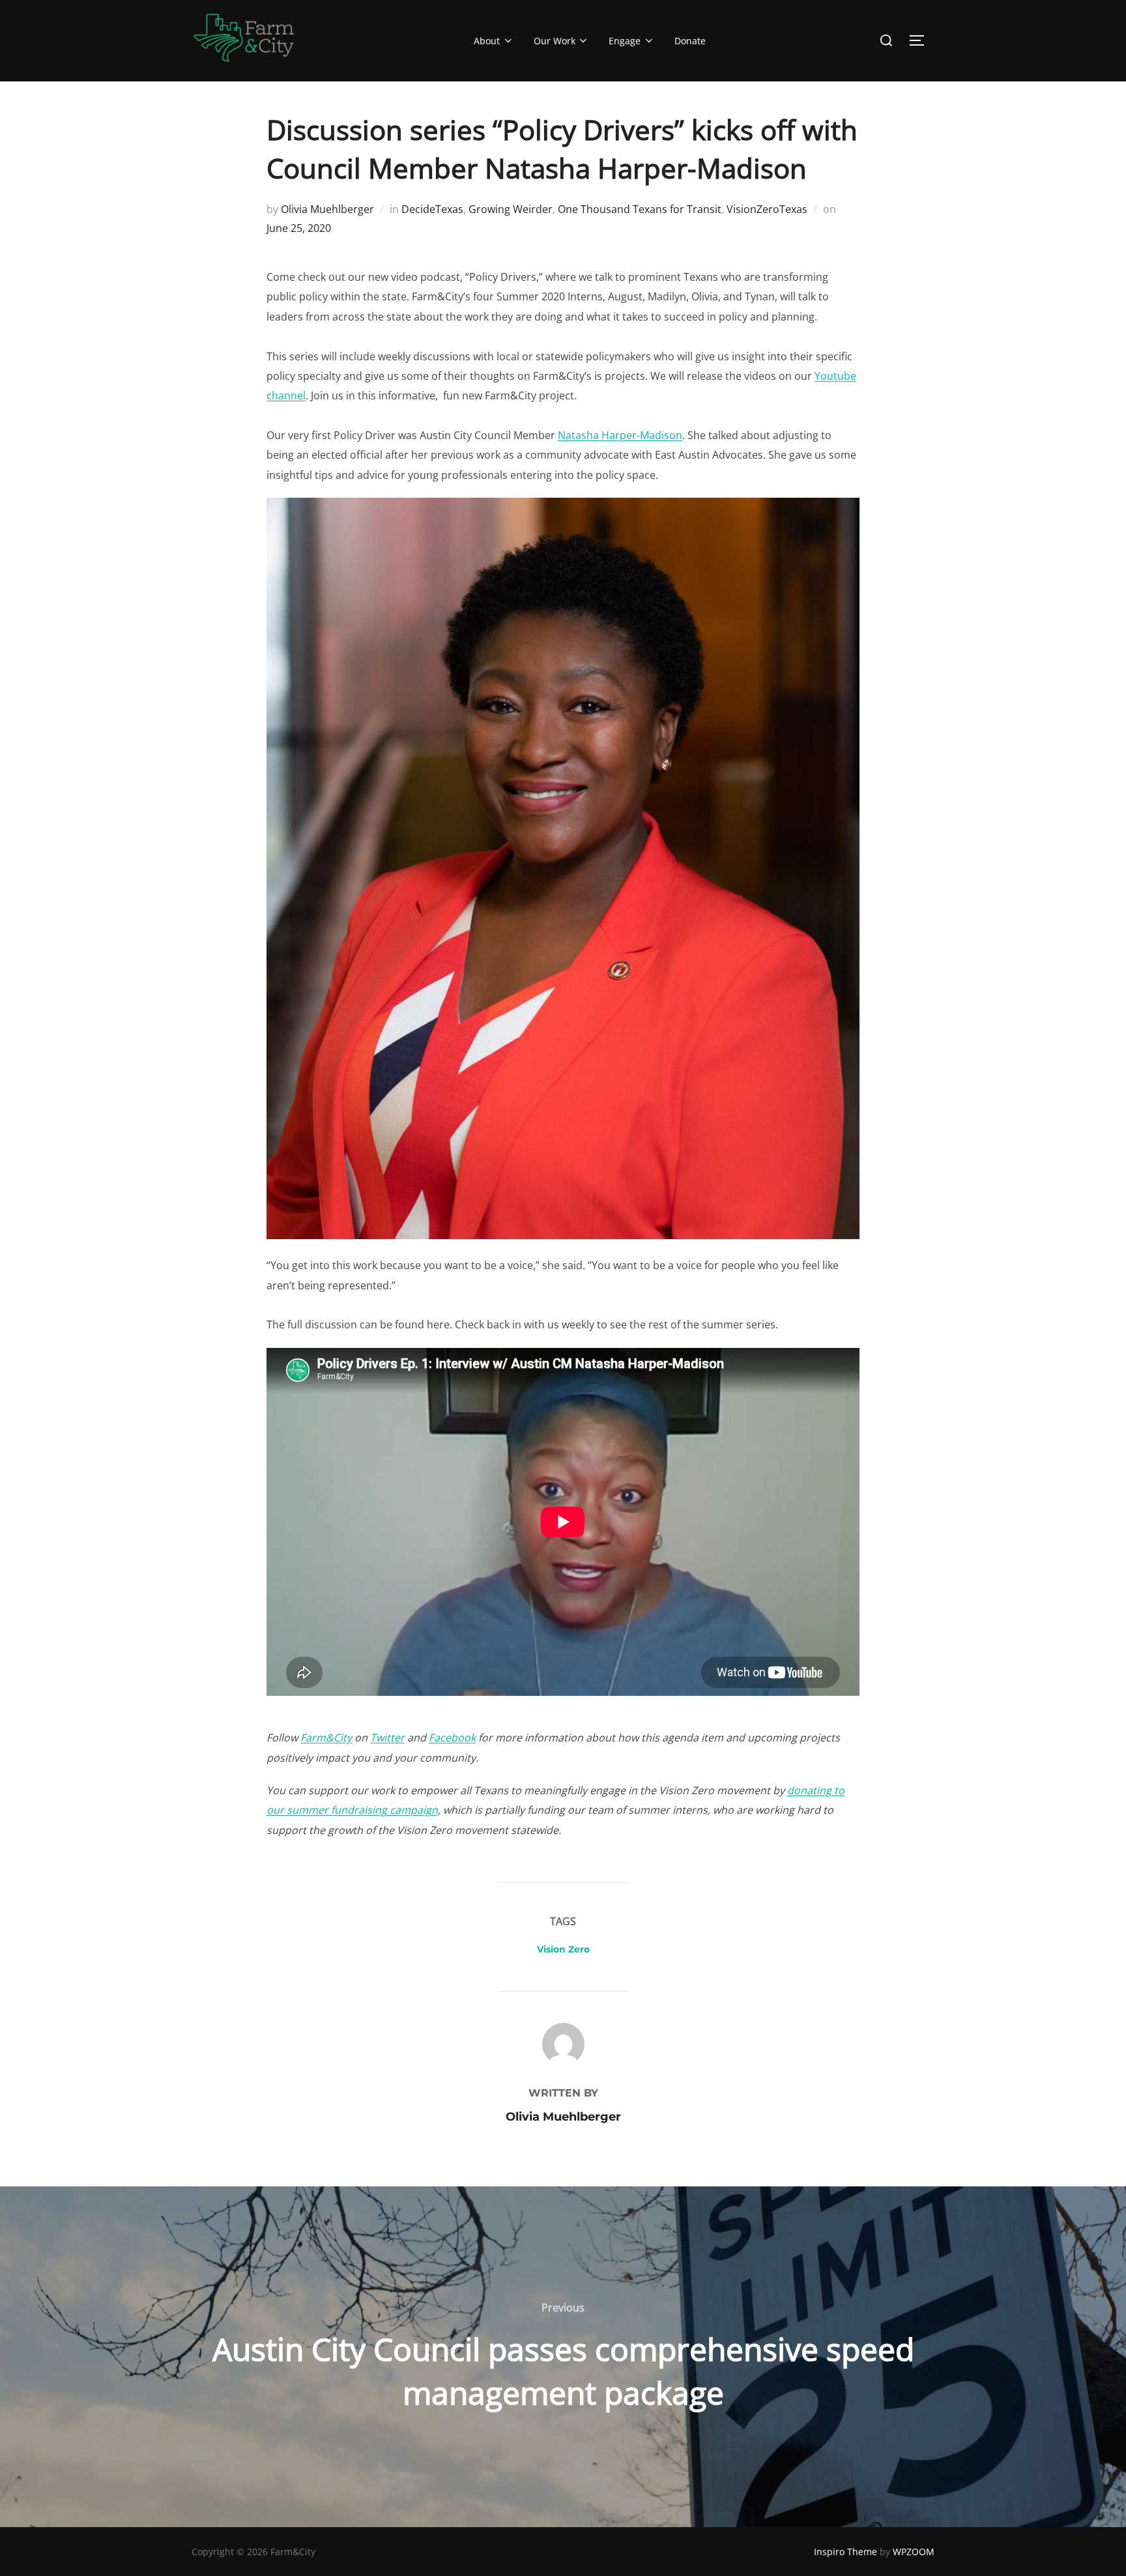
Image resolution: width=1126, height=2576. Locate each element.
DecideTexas (432, 209)
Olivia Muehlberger (327, 209)
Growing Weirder (511, 209)
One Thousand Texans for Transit (640, 209)
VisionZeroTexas (767, 209)
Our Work (555, 41)
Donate (690, 41)
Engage (625, 41)
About (487, 41)
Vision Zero (563, 1949)
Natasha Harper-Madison (620, 435)
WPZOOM (914, 2552)
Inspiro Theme (845, 2552)
